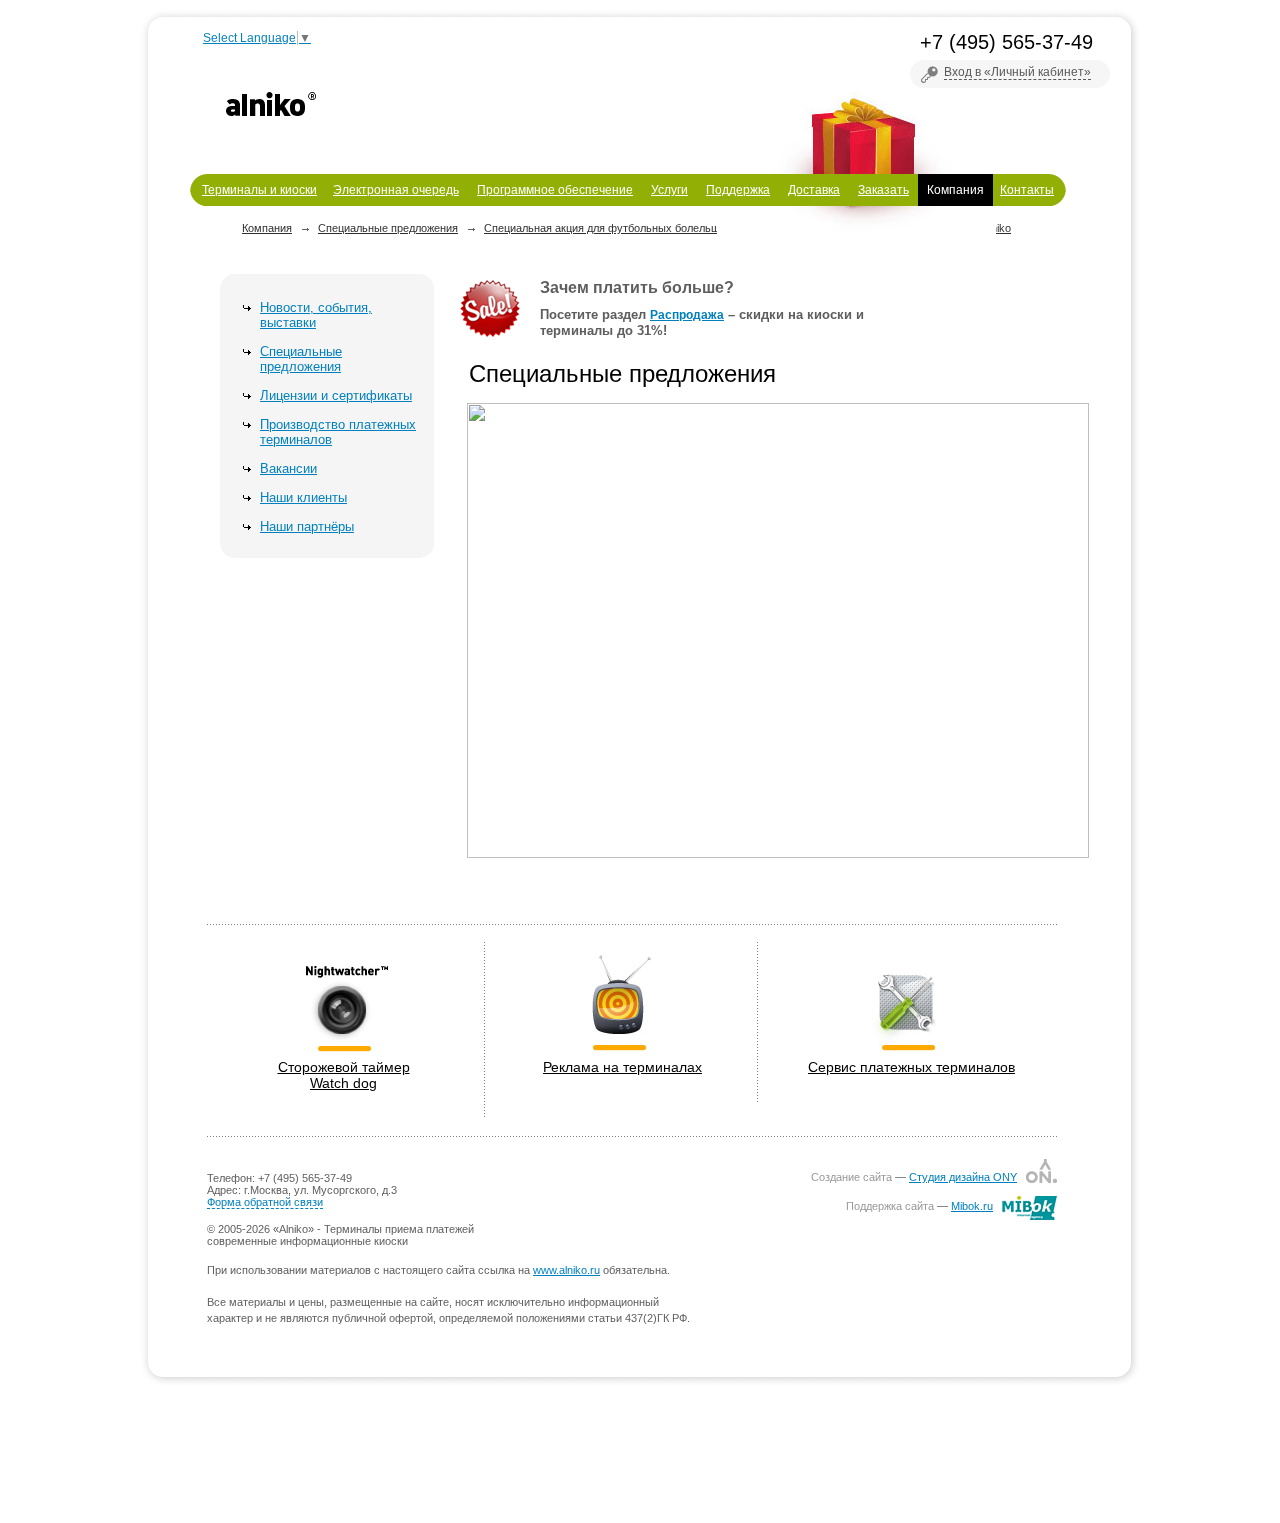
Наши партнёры (307, 526)
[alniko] (271, 104)
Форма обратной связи (265, 1202)
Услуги (669, 190)
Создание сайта (851, 1177)
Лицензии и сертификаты (336, 395)
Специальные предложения (301, 359)
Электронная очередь (396, 190)
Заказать (883, 190)
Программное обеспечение (555, 190)
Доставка (814, 190)
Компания (955, 190)
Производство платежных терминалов (338, 432)
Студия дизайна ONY (963, 1177)
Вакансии (288, 468)
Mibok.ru (972, 1206)
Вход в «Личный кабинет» (1017, 72)
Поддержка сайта (890, 1206)
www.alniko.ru (566, 1270)
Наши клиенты (303, 497)
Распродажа (687, 315)
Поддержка (738, 190)
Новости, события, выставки (316, 315)
